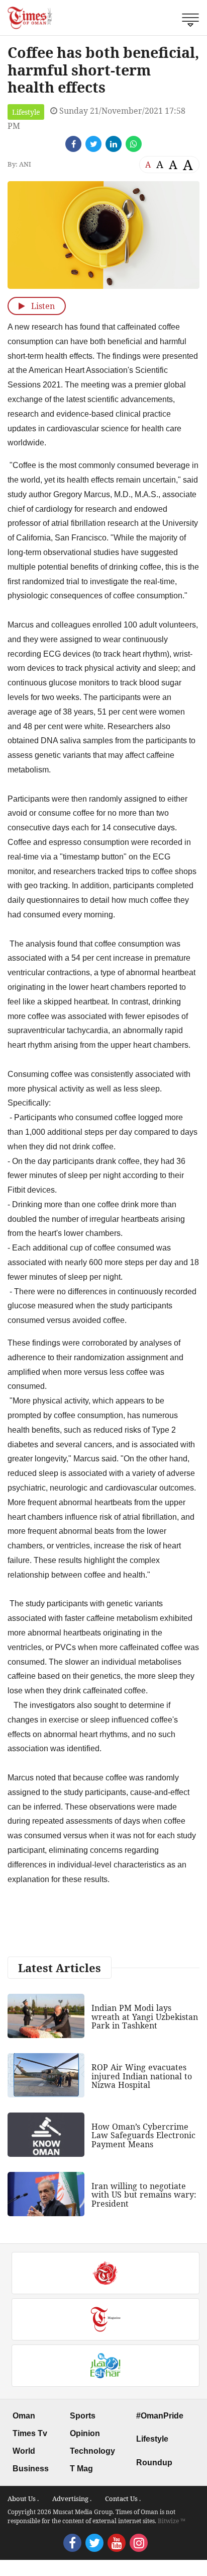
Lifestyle (26, 112)
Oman (24, 2416)
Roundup (154, 2463)
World (24, 2451)
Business (31, 2469)
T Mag (81, 2469)
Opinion (85, 2433)
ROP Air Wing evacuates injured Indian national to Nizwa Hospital (142, 2076)
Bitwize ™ (172, 2521)
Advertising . (72, 2499)
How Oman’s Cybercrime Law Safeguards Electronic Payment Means (143, 2135)
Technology (92, 2451)
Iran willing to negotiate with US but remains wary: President (144, 2195)
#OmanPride (160, 2416)
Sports (83, 2416)
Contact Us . (123, 2499)
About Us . (23, 2499)
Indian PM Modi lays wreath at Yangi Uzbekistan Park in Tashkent (145, 2017)
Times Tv (30, 2433)
